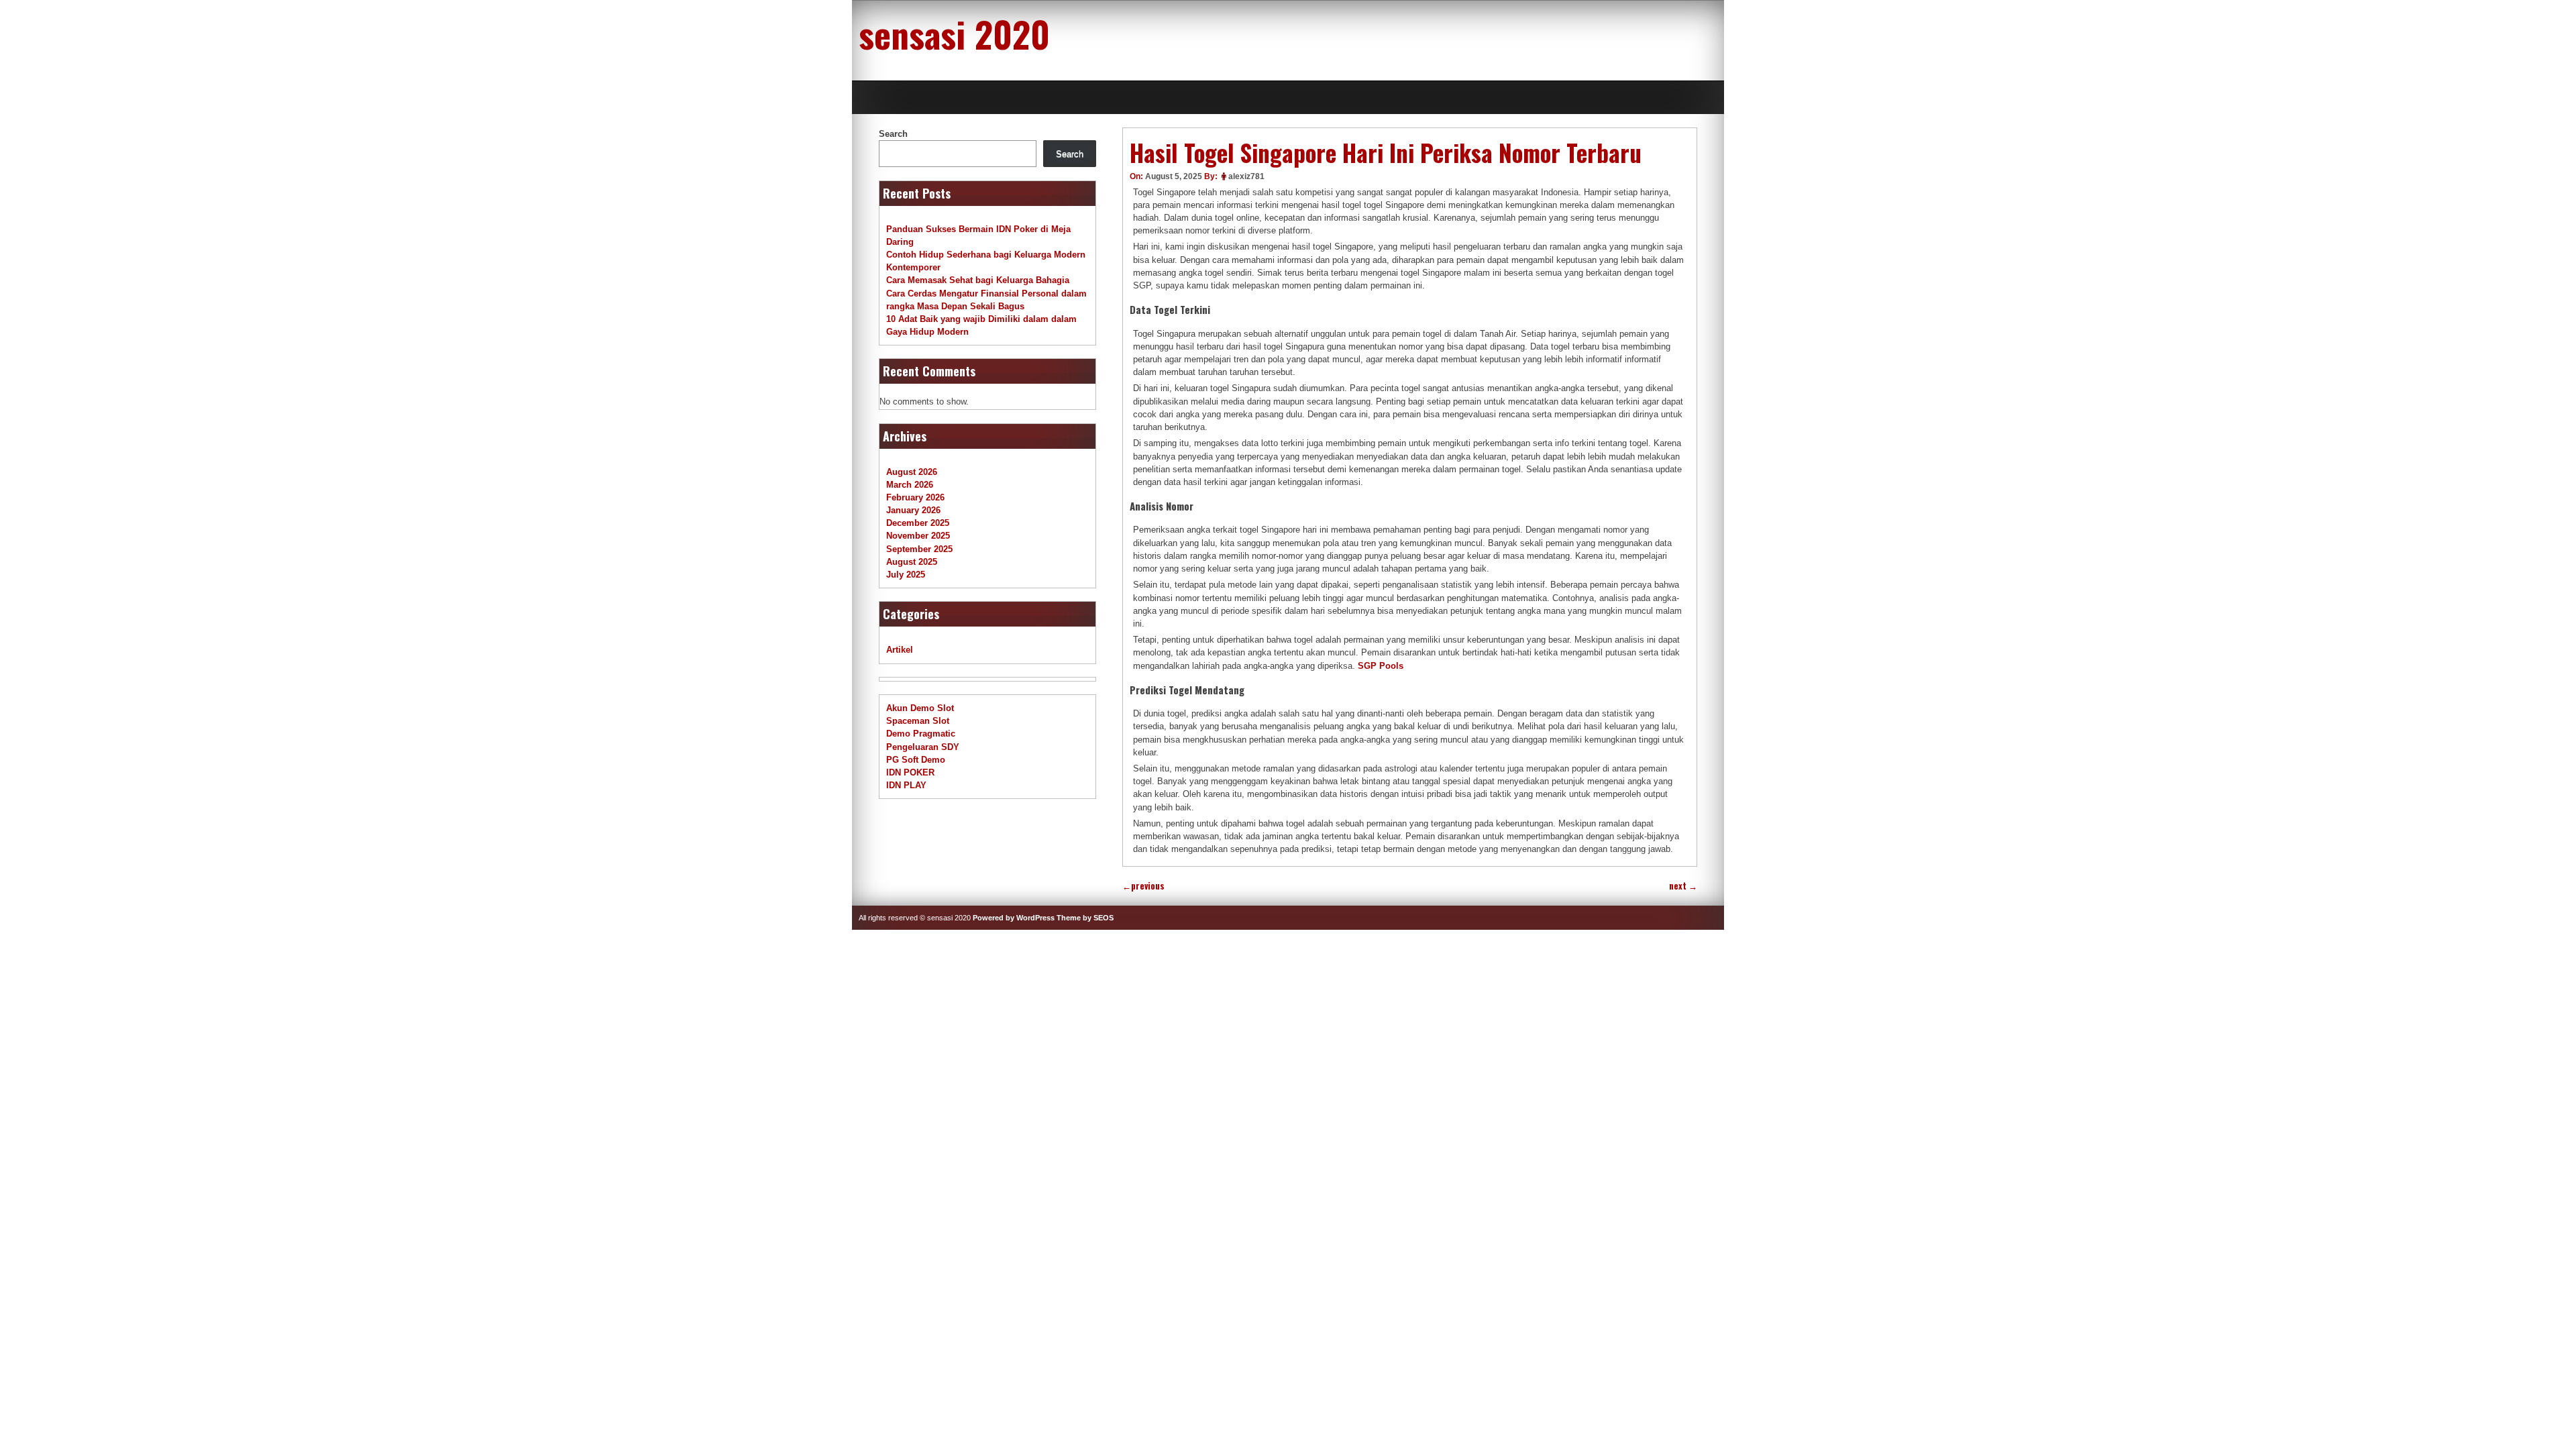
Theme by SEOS (1085, 918)
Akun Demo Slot (920, 708)
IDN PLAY (906, 785)
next (1683, 886)
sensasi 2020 (954, 34)
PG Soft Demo (916, 760)
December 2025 (918, 523)
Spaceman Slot (918, 721)
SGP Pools (1381, 666)
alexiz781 (1246, 176)
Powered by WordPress (1014, 918)
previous (1143, 886)
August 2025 (912, 562)
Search (893, 134)
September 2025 (919, 549)
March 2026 (910, 485)
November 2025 (918, 536)
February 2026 (915, 497)
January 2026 (913, 510)
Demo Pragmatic (921, 734)
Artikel (900, 650)
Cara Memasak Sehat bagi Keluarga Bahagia (978, 280)
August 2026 (912, 472)
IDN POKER (910, 772)
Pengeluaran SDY (923, 747)
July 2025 (906, 575)
